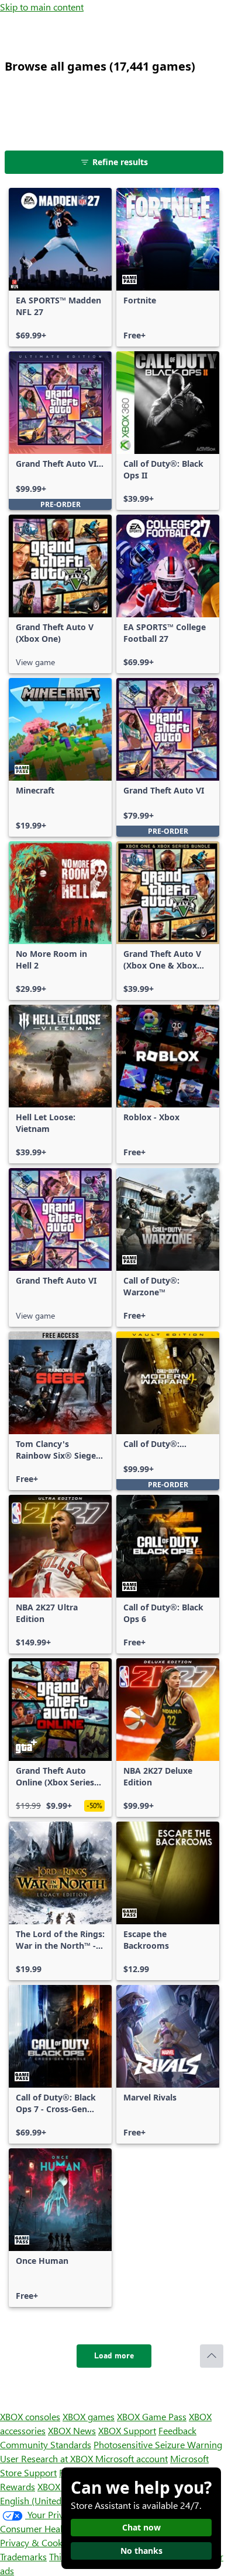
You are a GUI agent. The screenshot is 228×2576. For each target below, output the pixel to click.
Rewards (18, 2486)
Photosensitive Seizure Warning (158, 2444)
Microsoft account (132, 2458)
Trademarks (23, 2556)
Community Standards (46, 2444)
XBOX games (89, 2416)
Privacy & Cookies (37, 2542)
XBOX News (72, 2430)
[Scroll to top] (212, 2356)
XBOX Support (127, 2430)
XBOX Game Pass (152, 2416)
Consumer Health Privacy (51, 2528)
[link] (60, 267)
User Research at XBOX (48, 2458)
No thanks (141, 2551)
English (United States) (46, 2500)
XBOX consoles (30, 2416)
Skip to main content (42, 7)
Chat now (141, 2527)
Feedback (177, 2430)
